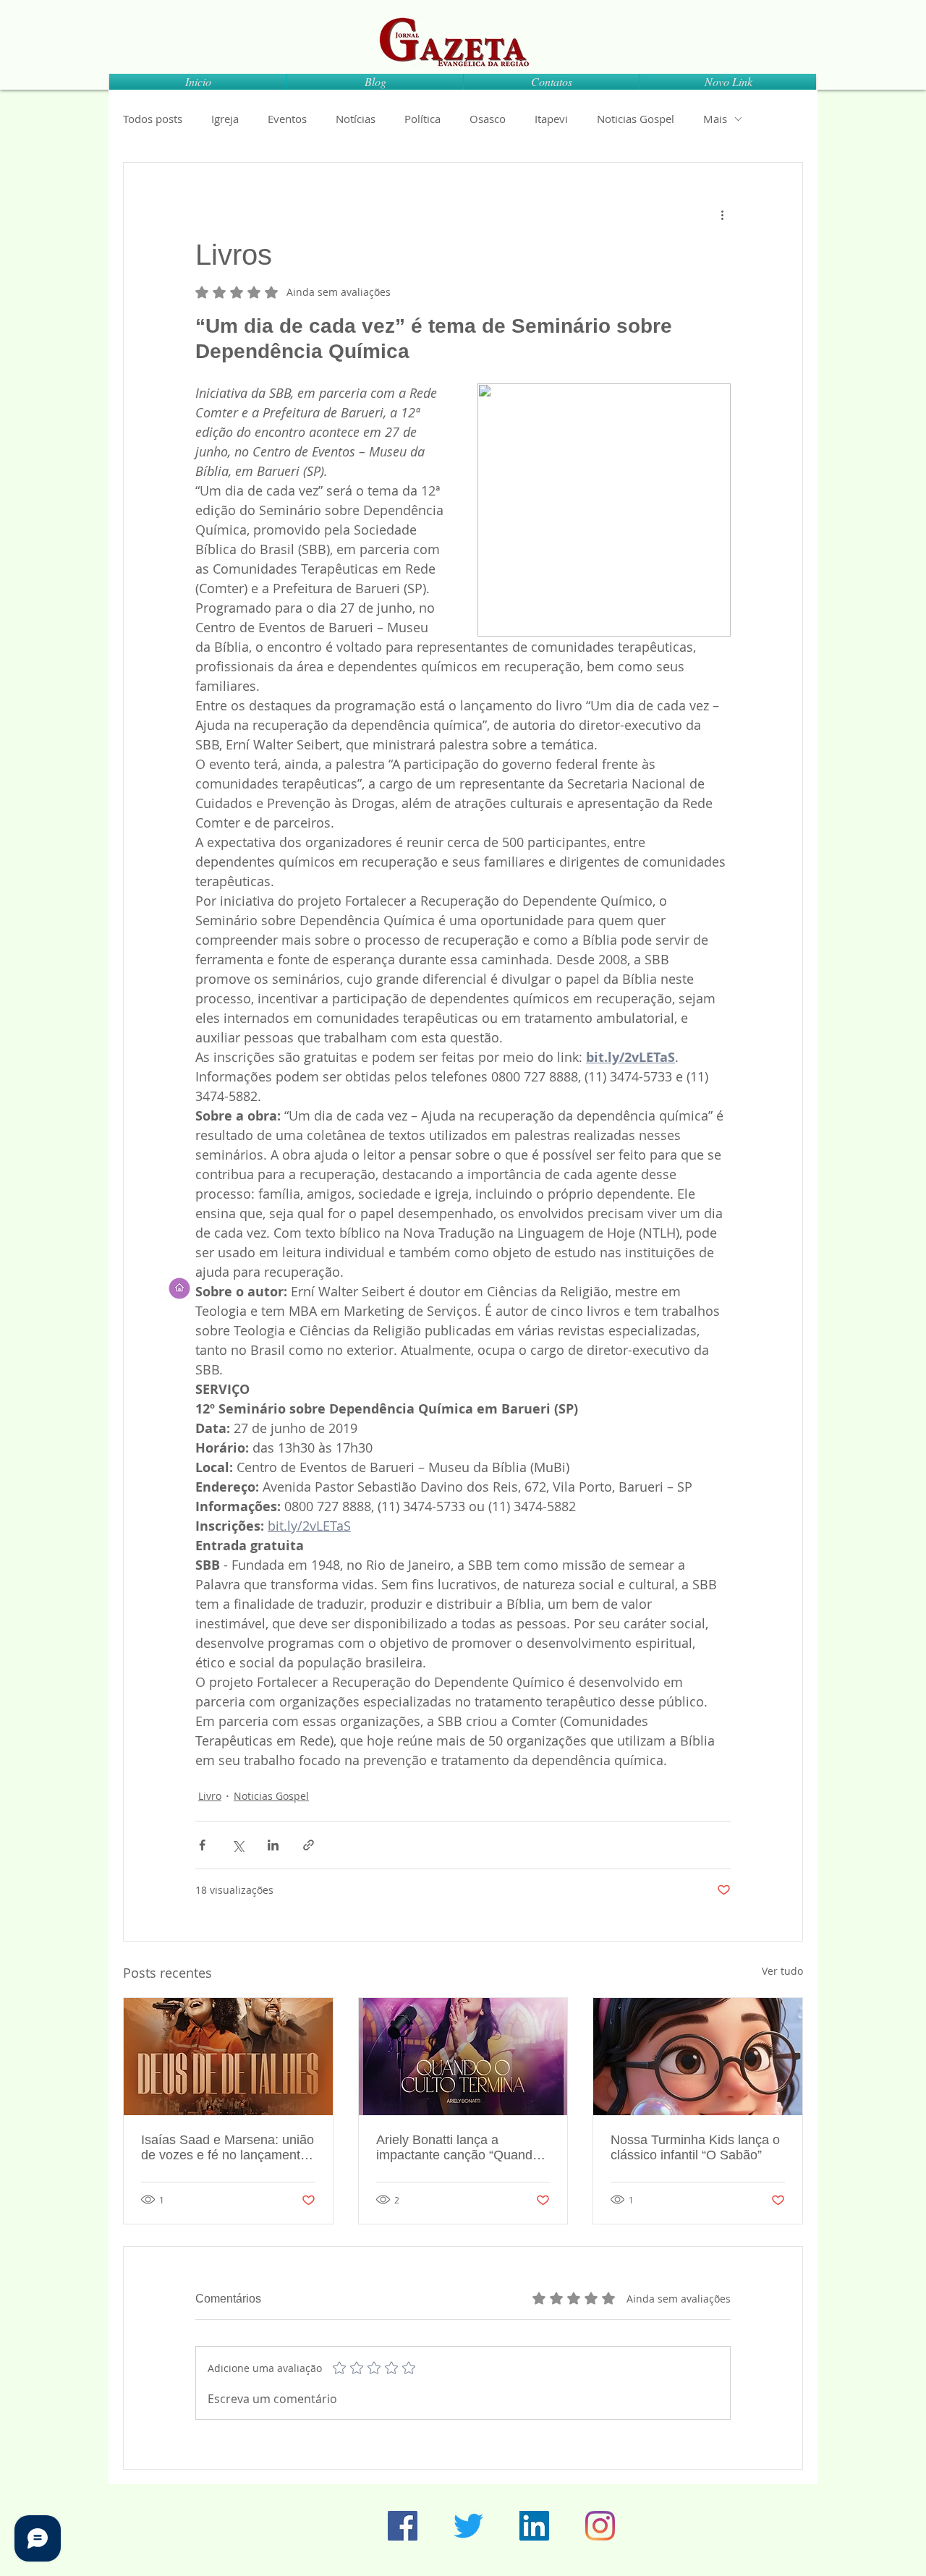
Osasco (488, 119)
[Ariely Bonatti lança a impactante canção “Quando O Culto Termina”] (463, 2057)
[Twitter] (468, 2526)
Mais (715, 119)
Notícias (356, 119)
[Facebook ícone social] (403, 2526)
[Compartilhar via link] (309, 1845)
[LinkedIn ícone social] (534, 2526)
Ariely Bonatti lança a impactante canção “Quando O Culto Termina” (458, 2148)
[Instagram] (600, 2526)
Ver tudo (782, 1971)
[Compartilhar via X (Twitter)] (238, 1845)
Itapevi (551, 119)
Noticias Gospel (636, 119)
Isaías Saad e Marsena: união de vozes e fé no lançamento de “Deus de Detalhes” (228, 2148)
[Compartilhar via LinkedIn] (273, 1845)
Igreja (225, 119)
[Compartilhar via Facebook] (202, 1845)
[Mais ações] (722, 215)
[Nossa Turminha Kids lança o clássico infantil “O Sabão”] (698, 2057)
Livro (210, 1796)
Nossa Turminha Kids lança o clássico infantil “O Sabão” (695, 2147)
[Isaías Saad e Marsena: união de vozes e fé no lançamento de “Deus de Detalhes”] (228, 2057)
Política (422, 119)
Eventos (287, 119)
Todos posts (153, 119)
